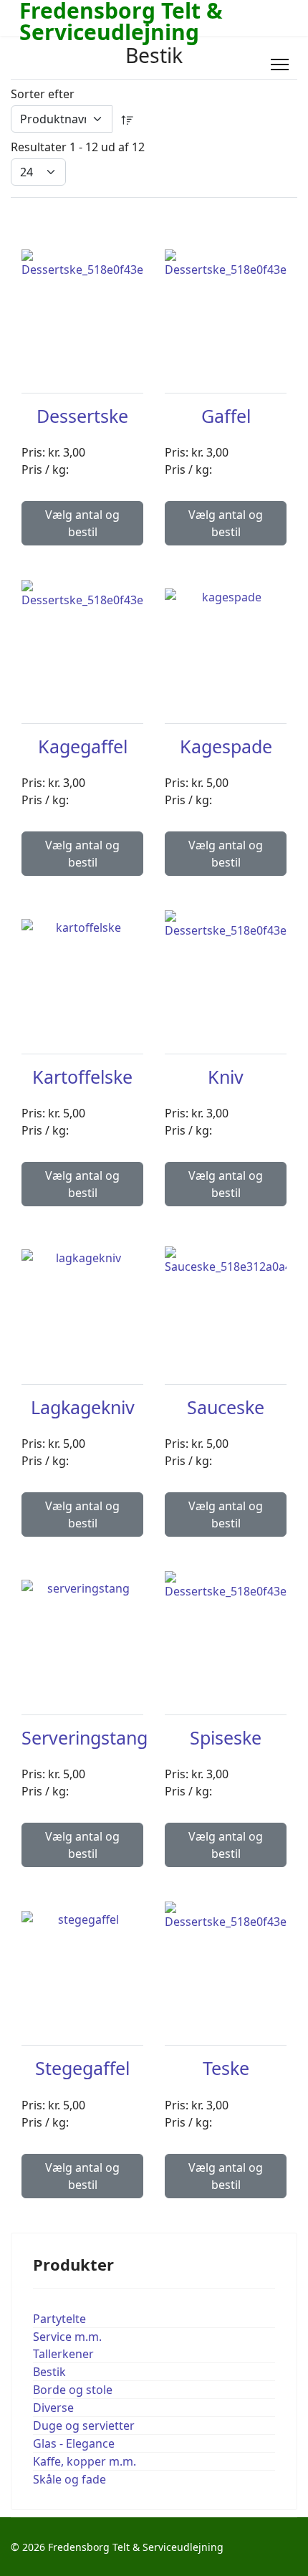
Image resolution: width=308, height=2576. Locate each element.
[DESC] (127, 119)
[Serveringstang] (82, 1626)
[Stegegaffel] (82, 1957)
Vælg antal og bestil (82, 523)
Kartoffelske (82, 1077)
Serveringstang (85, 1737)
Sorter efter (43, 94)
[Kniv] (226, 965)
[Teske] (226, 1956)
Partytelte (59, 2319)
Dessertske (82, 416)
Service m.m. (67, 2337)
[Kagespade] (226, 634)
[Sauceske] (226, 1296)
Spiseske (226, 1737)
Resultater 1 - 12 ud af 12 (78, 147)
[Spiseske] (226, 1626)
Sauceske (226, 1407)
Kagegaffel (83, 746)
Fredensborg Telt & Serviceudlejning (121, 22)
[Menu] (280, 65)
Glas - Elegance (74, 2443)
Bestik (49, 2372)
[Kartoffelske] (82, 965)
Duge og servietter (84, 2425)
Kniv (226, 1077)
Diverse (53, 2408)
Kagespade (226, 746)
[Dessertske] (82, 304)
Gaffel (226, 416)
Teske (226, 2068)
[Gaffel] (226, 304)
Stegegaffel (82, 2068)
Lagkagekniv (83, 1407)
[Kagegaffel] (82, 634)
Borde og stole (73, 2390)
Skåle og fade (69, 2479)
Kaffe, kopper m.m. (85, 2461)
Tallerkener (63, 2354)
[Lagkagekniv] (82, 1295)
